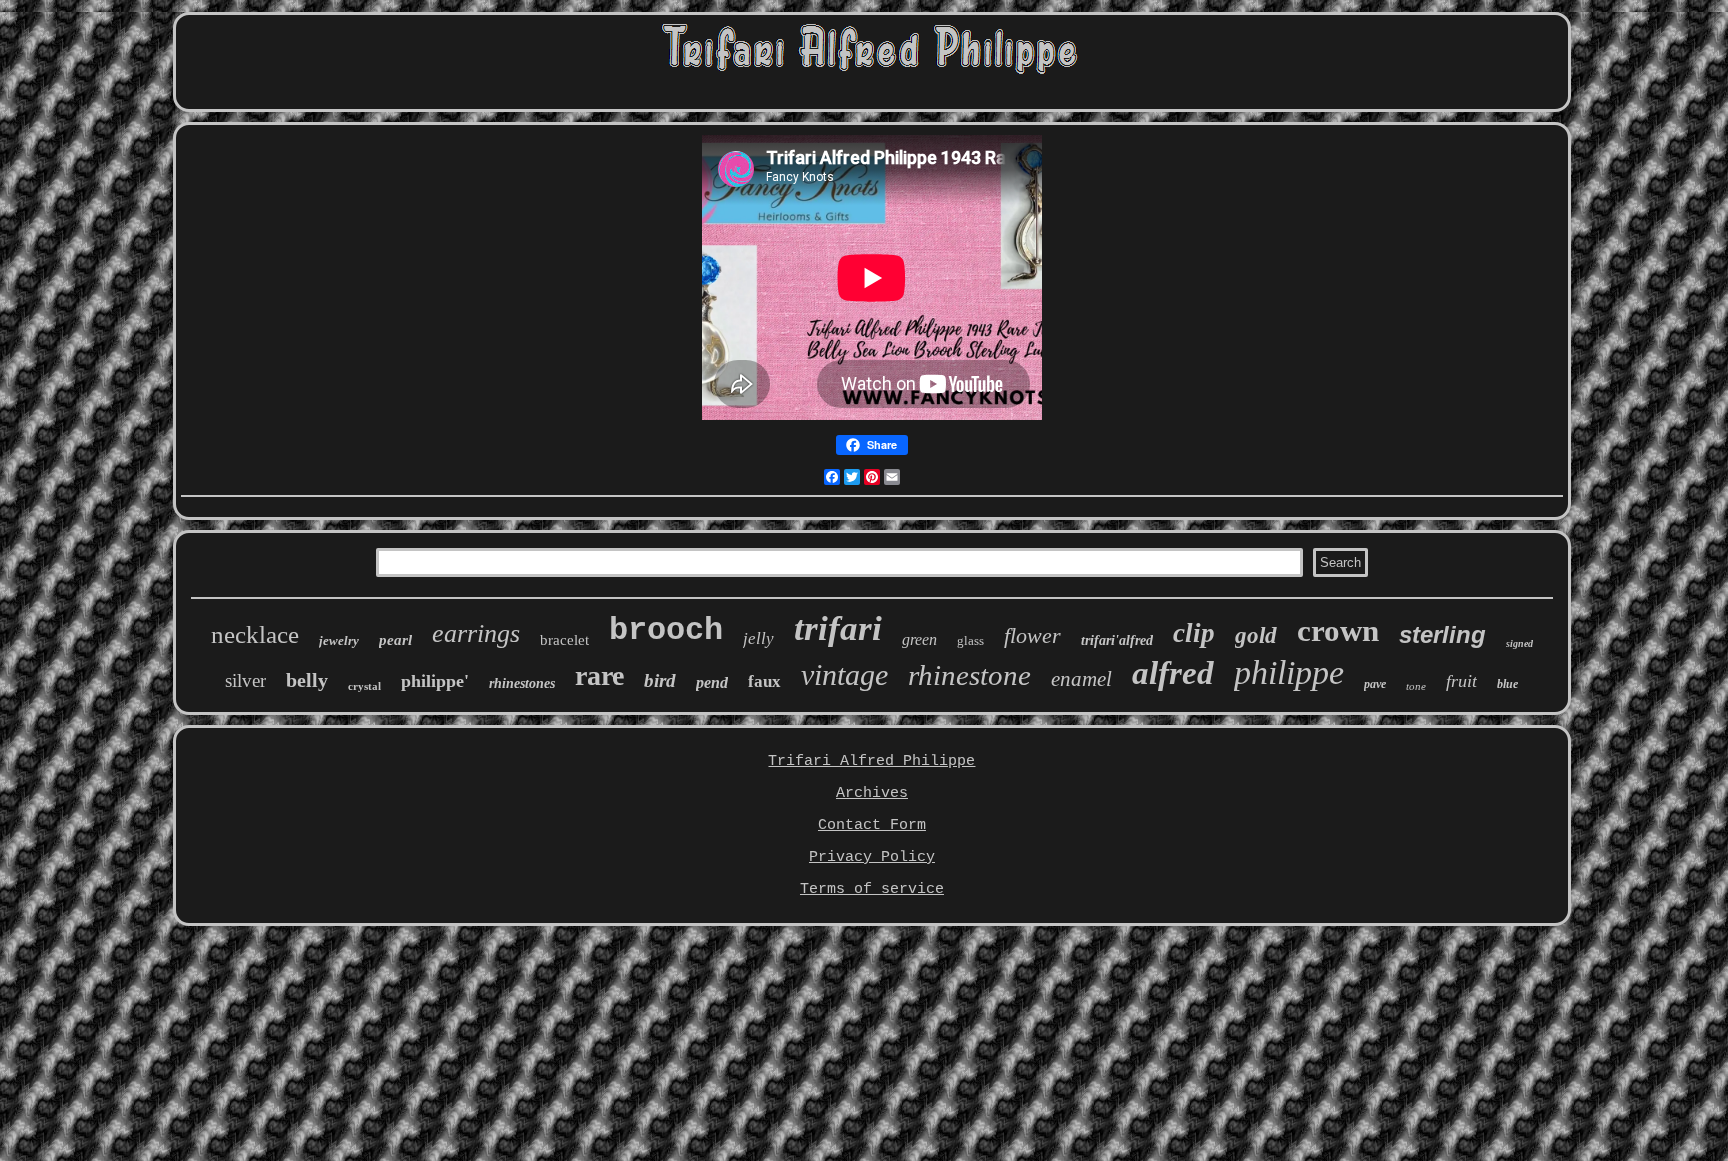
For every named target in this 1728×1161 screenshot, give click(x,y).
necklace (255, 634)
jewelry (339, 640)
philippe (1289, 672)
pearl (395, 640)
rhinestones (522, 683)
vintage (844, 674)
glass (970, 640)
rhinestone (969, 675)
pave (1375, 684)
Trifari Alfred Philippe (871, 761)
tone (1416, 686)
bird (660, 680)
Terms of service (872, 889)
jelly (758, 638)
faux (764, 681)
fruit (1461, 681)
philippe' (435, 681)
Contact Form (872, 825)
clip (1194, 633)
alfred (1173, 673)
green (919, 639)
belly (307, 680)
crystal (364, 686)
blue (1507, 684)
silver (245, 680)
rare (599, 675)
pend (712, 682)
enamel (1081, 679)
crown (1338, 630)
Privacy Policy (872, 857)
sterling (1442, 634)
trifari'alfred (1117, 640)
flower (1032, 635)
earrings (476, 633)
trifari (838, 628)
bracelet (564, 640)
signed (1519, 643)
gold (1256, 635)
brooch (666, 630)
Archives (872, 793)
